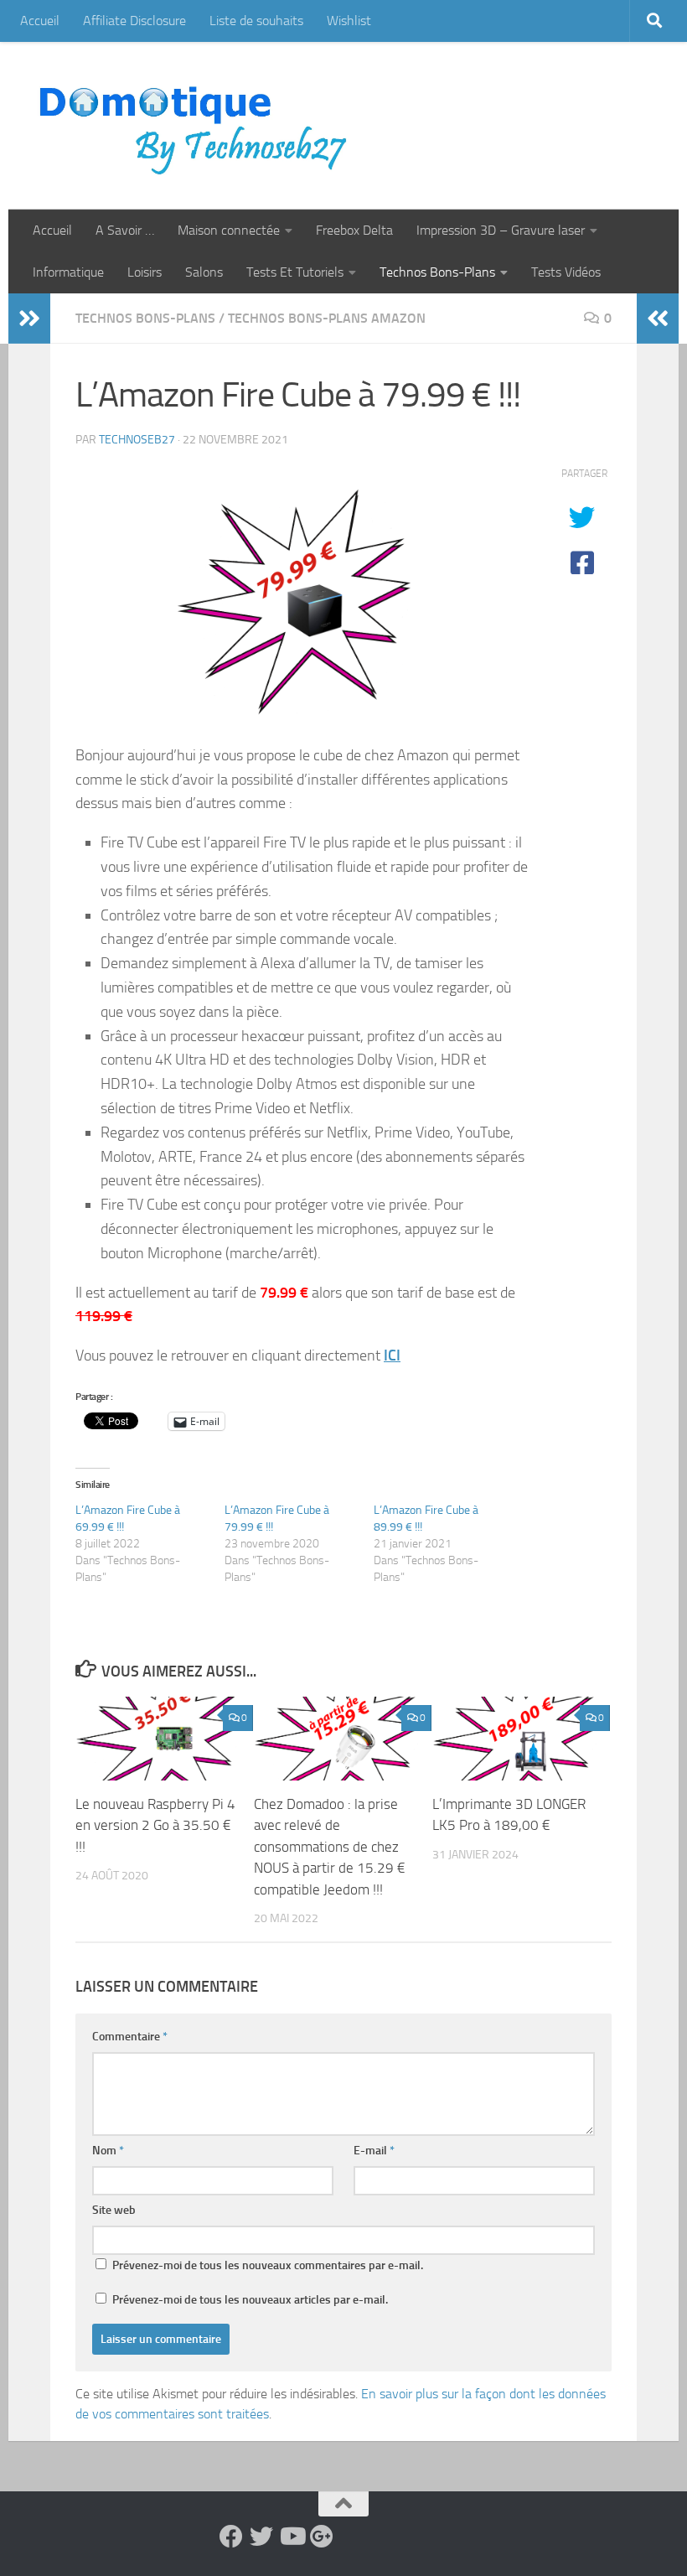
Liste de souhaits (256, 21)
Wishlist (349, 21)
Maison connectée (229, 230)
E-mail (374, 2151)
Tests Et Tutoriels (295, 272)
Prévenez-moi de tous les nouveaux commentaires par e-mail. (268, 2265)
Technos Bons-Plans (437, 272)
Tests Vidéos (566, 272)
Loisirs (145, 272)
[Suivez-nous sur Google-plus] (322, 2537)
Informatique (68, 272)
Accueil (40, 21)
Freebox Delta (354, 230)
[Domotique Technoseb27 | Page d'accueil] (198, 126)
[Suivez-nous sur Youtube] (292, 2537)
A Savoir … (125, 230)
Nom (108, 2151)
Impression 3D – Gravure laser (501, 230)
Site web (114, 2210)
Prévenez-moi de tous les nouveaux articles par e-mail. (250, 2300)
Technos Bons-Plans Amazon (327, 318)
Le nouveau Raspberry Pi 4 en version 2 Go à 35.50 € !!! (155, 1825)
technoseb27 (137, 440)
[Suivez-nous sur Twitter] (261, 2537)
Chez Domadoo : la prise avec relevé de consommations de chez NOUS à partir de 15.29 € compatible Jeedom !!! (330, 1847)
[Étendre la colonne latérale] (29, 319)
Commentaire (130, 2037)
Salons (204, 272)
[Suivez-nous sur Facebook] (231, 2537)
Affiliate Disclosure (134, 21)
